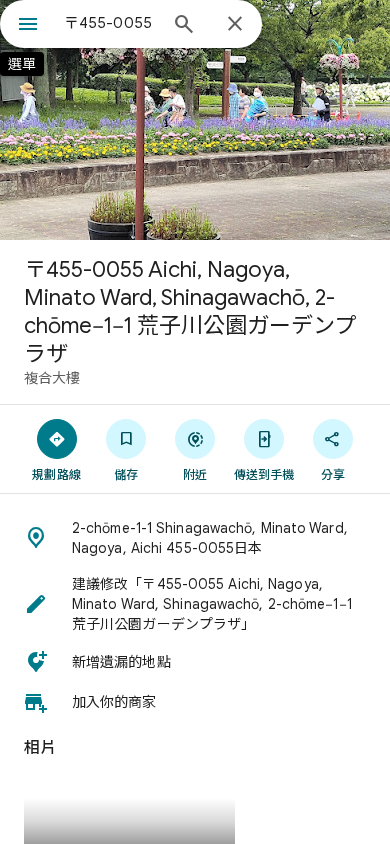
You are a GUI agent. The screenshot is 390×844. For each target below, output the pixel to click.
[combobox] (110, 23)
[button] (195, 538)
